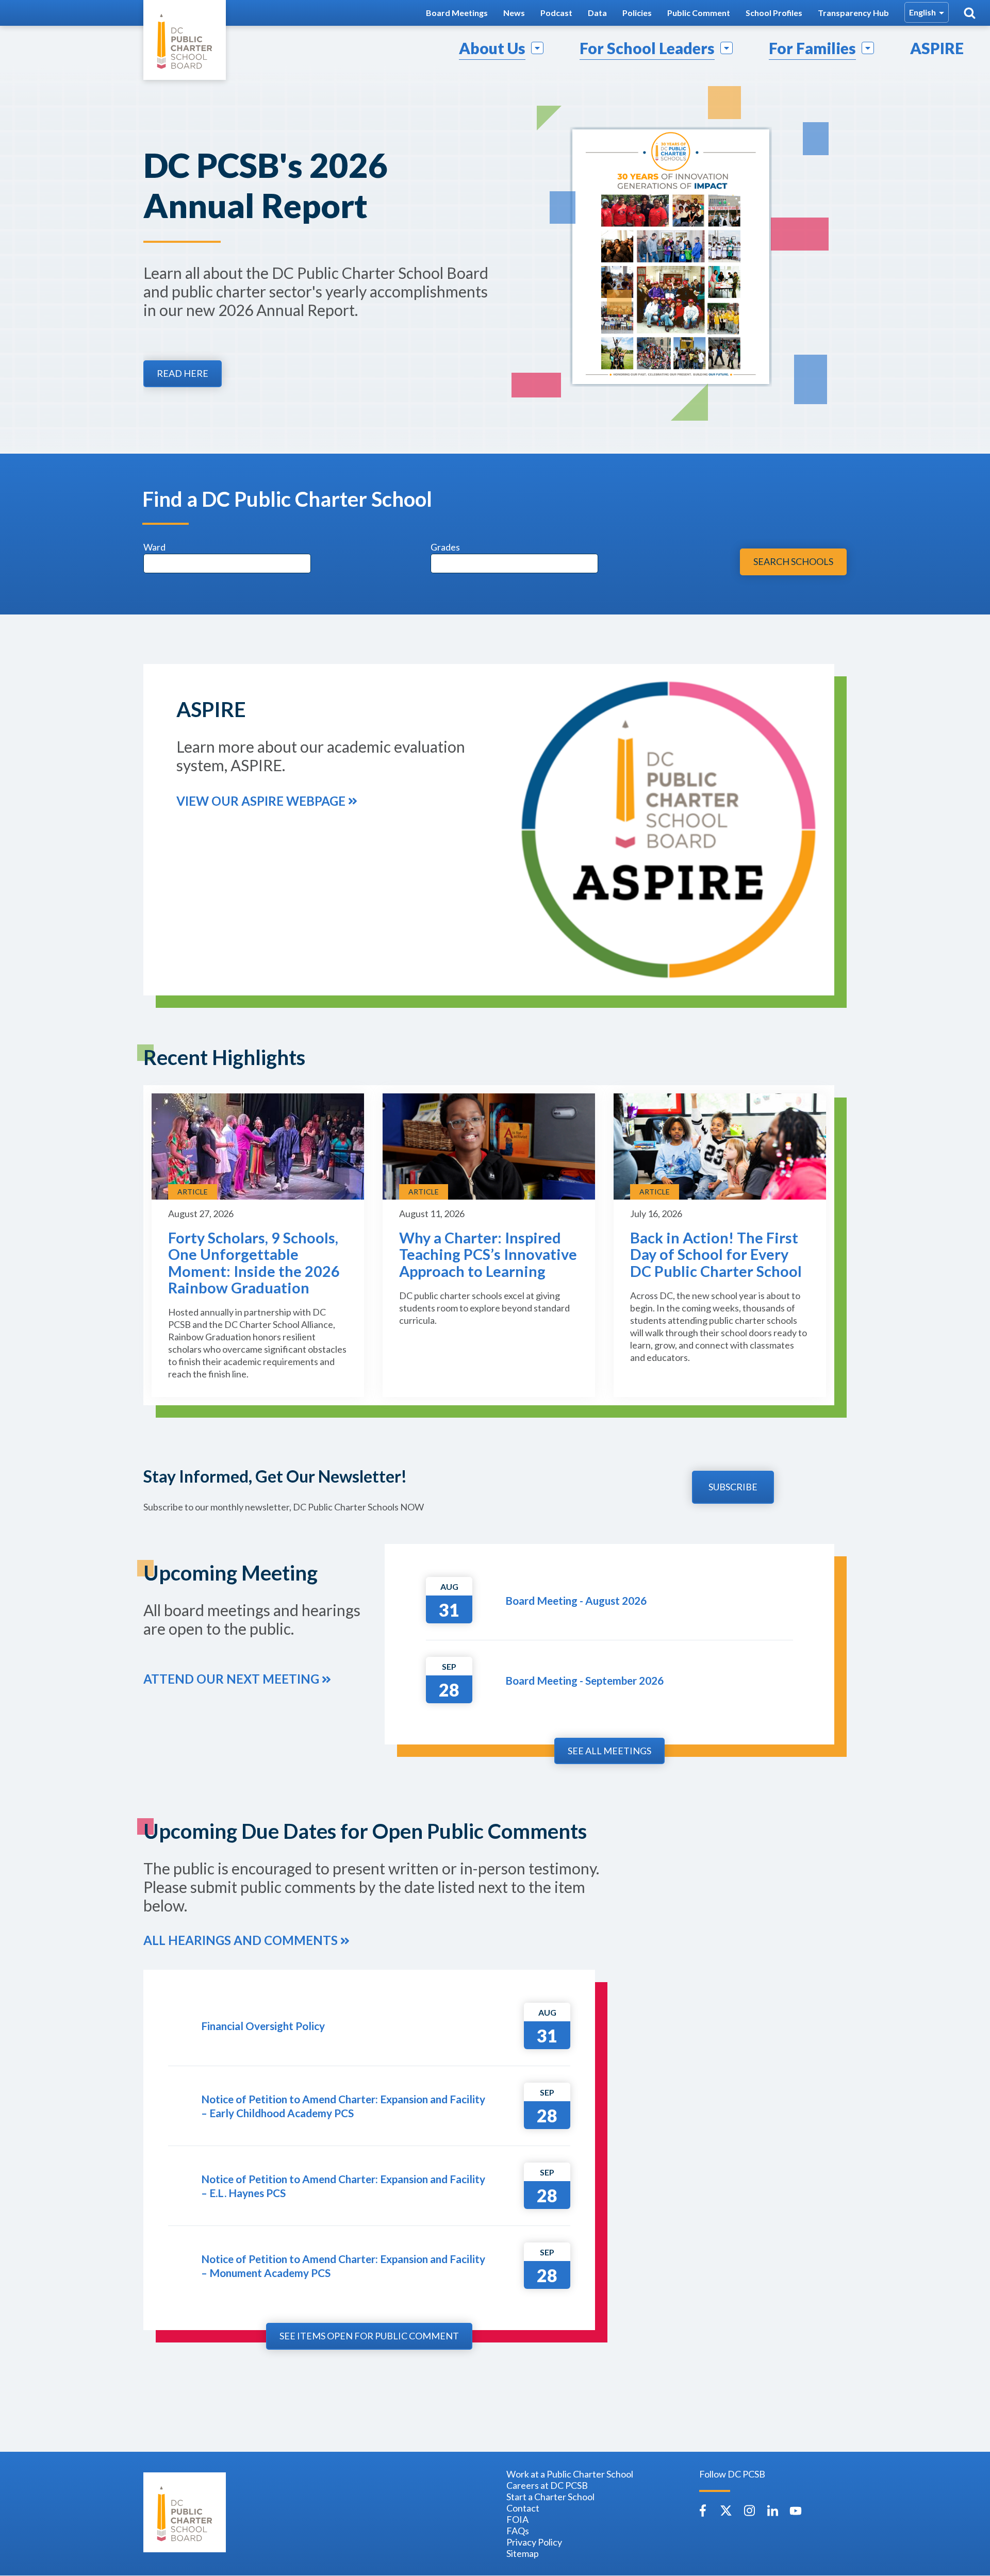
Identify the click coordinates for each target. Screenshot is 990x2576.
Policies (637, 13)
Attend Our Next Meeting (231, 1679)
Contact (523, 2508)
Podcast (556, 13)
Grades (445, 547)
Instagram (749, 2511)
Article (193, 1192)
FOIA (517, 2519)
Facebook (703, 2511)
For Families (812, 48)
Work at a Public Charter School (570, 2474)
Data (597, 13)
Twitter (726, 2511)
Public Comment (699, 13)
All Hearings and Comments (241, 1940)
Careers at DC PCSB (547, 2485)
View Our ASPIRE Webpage (261, 801)
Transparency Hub (853, 13)
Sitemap (523, 2553)
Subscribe (733, 1487)
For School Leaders (647, 48)
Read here (183, 373)
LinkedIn (772, 2511)
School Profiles (774, 13)
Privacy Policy (534, 2542)
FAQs (518, 2531)
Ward (154, 547)
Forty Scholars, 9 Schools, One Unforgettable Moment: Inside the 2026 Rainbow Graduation (254, 1263)
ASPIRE (937, 48)
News (514, 13)
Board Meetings (457, 13)
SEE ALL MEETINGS (609, 1751)
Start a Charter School (550, 2497)
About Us (492, 48)
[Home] (185, 40)
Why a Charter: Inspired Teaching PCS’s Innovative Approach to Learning (488, 1254)
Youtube (796, 2511)
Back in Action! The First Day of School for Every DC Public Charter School (716, 1254)
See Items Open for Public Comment (369, 2336)
